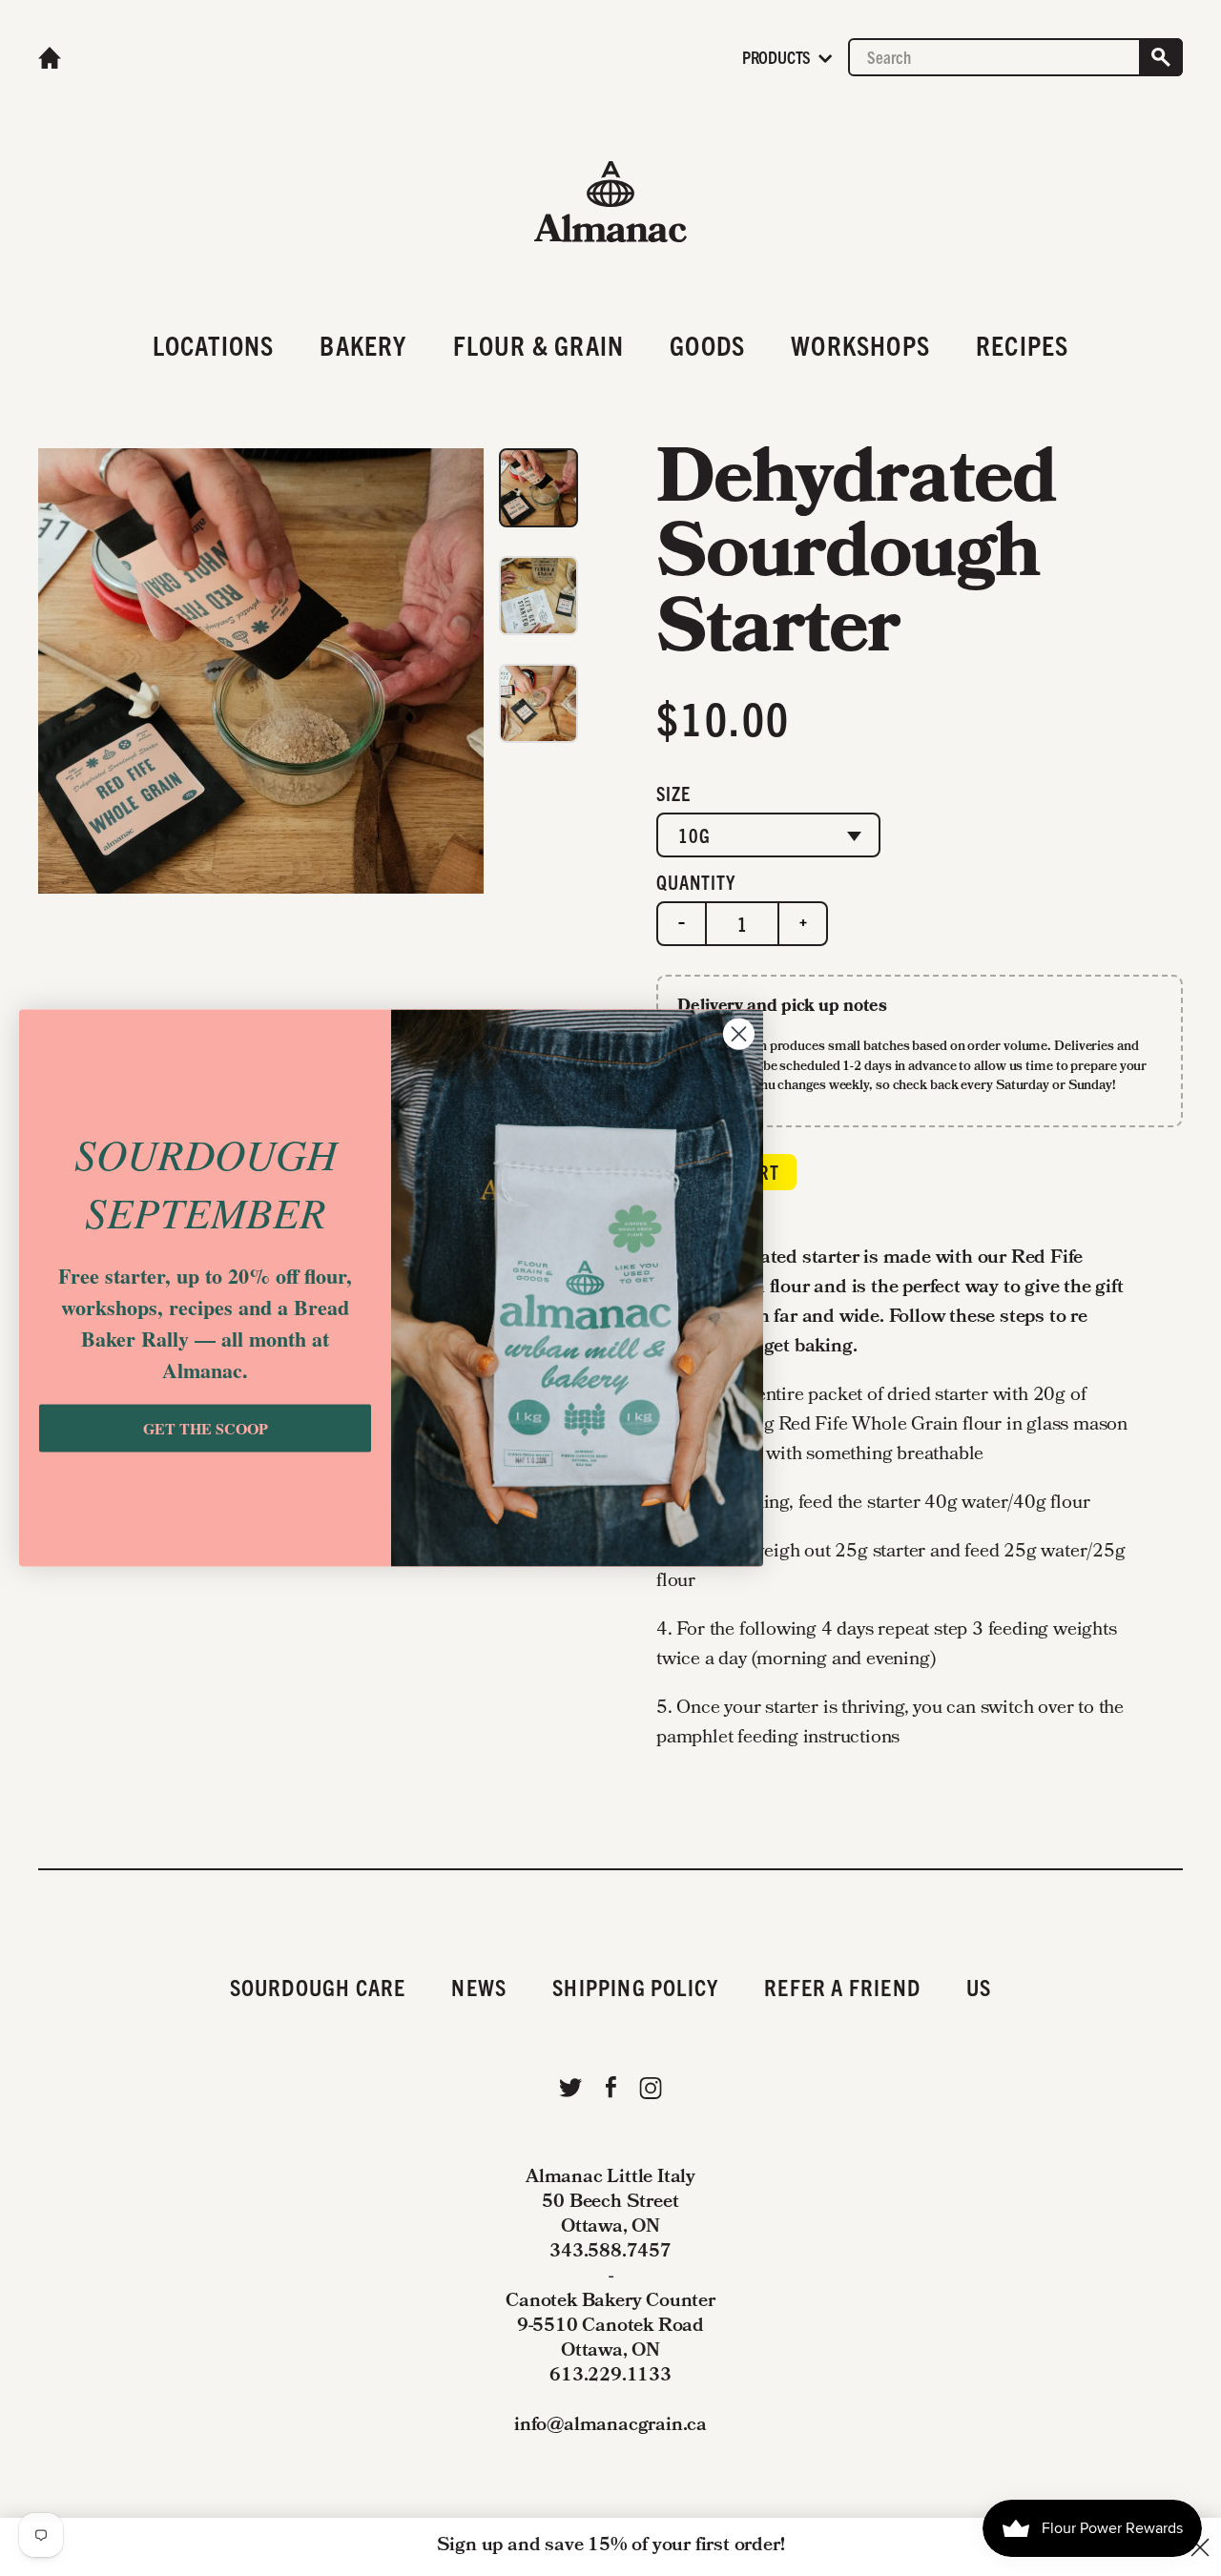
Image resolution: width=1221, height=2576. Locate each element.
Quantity (696, 882)
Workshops (860, 344)
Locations (214, 344)
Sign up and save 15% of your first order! (611, 2546)
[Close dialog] (739, 1033)
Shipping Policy (635, 1987)
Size (673, 793)
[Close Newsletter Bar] (1200, 2547)
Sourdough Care (318, 1987)
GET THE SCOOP (206, 1428)
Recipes (1022, 344)
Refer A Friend (842, 1987)
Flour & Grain (539, 344)
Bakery (363, 344)
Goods (707, 344)
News (479, 1987)
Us (979, 1987)
